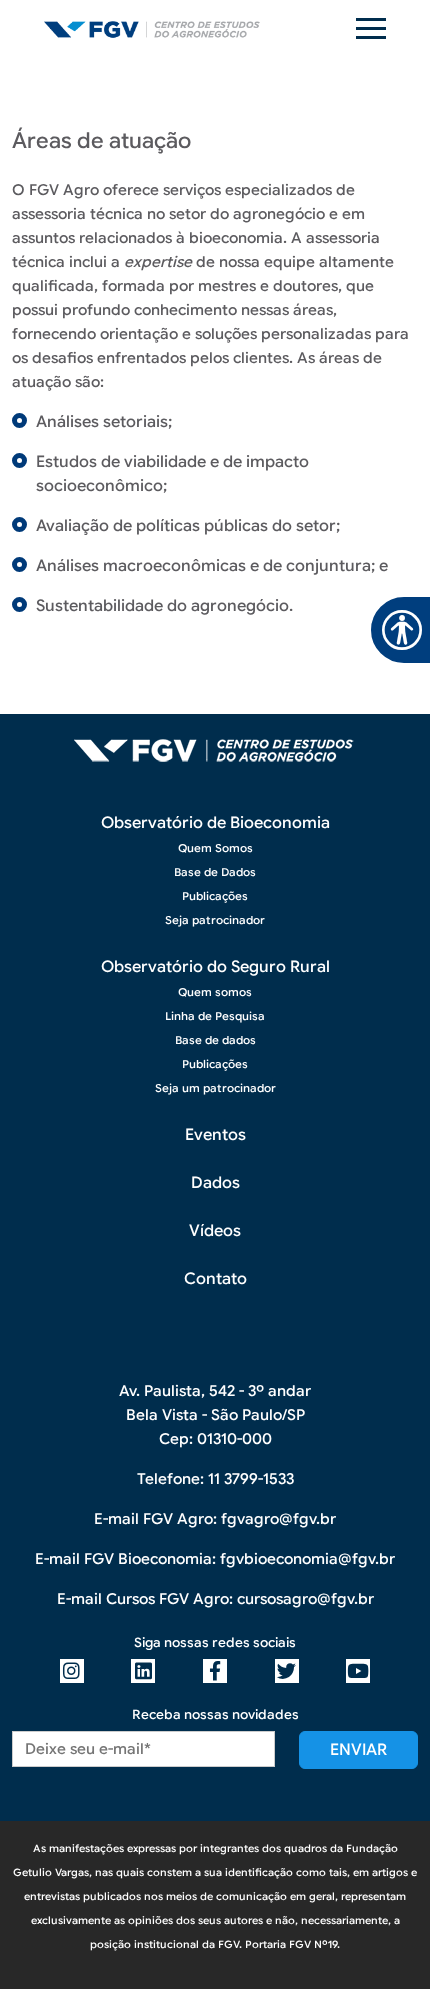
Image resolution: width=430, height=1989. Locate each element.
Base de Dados (215, 872)
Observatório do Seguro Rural (215, 967)
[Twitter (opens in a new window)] (287, 1671)
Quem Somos (215, 848)
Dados (215, 1183)
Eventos (215, 1135)
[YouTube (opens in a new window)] (358, 1671)
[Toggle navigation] (371, 28)
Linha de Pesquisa (215, 1016)
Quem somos (215, 992)
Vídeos (215, 1231)
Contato (215, 1279)
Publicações (215, 896)
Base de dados (215, 1040)
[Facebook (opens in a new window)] (215, 1671)
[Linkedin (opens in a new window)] (143, 1671)
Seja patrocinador (215, 920)
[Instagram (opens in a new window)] (72, 1671)
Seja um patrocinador (215, 1088)
